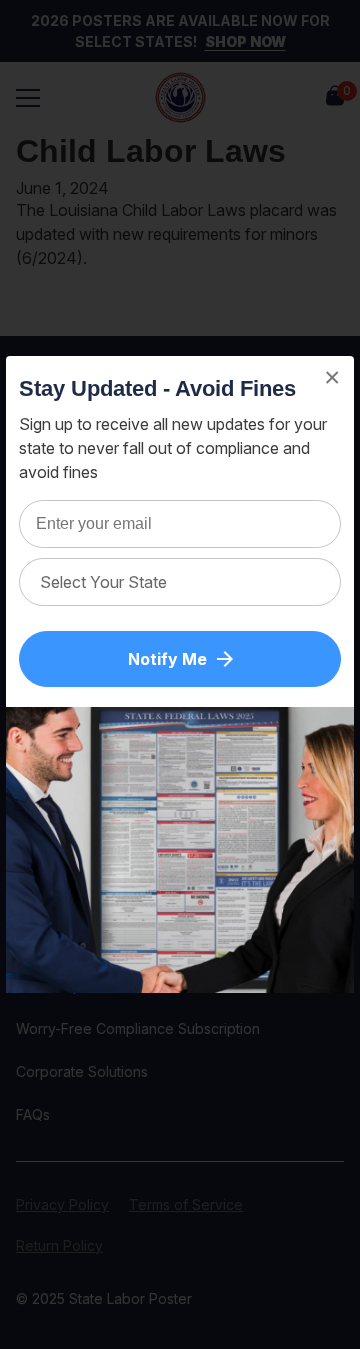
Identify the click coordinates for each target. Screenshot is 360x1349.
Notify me (167, 659)
